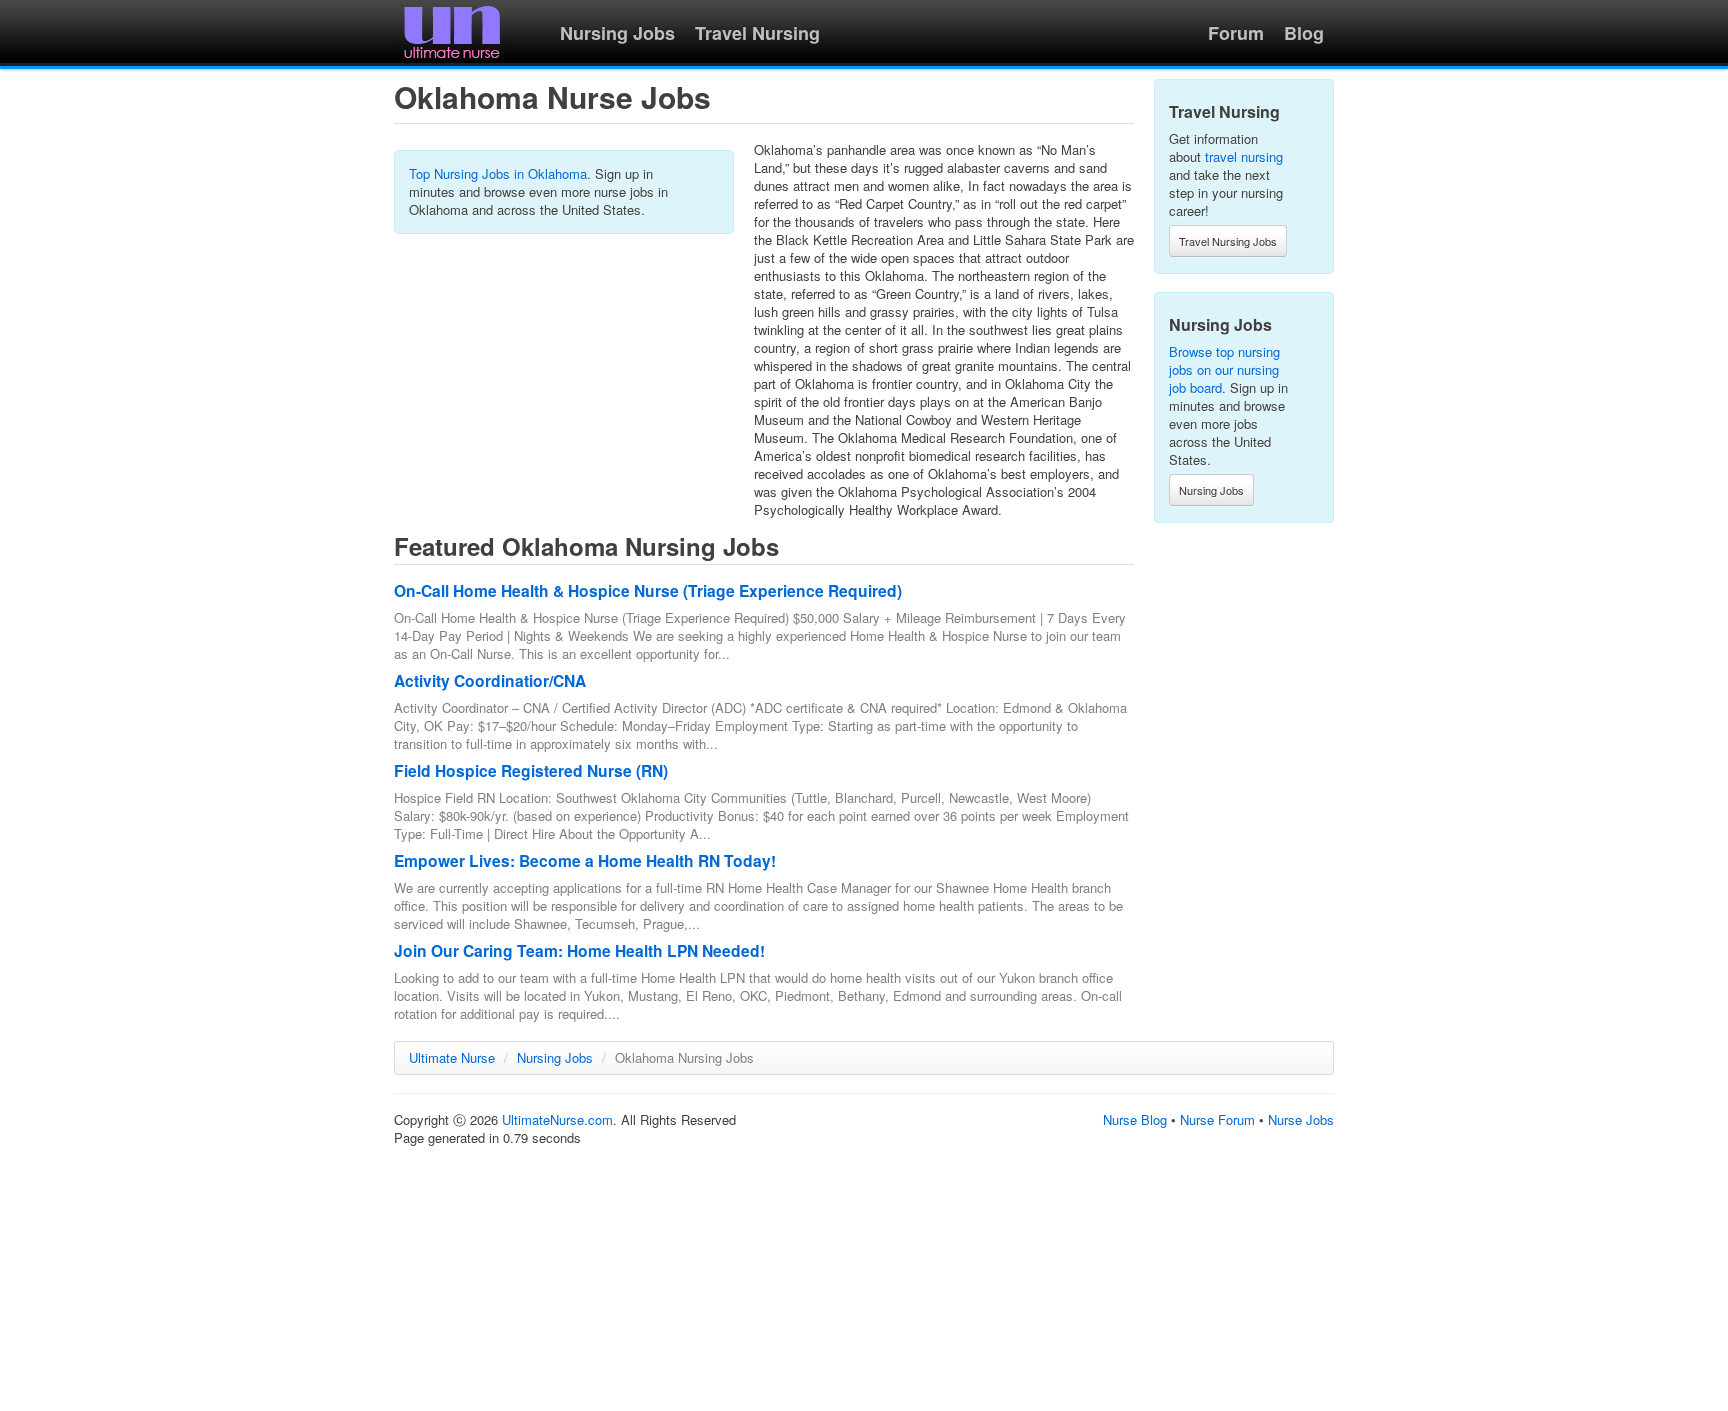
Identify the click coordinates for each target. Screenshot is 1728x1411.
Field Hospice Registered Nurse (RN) (531, 770)
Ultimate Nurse (452, 1057)
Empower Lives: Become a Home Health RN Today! (585, 860)
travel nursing (1244, 156)
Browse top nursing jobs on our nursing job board (1224, 369)
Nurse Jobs (1301, 1119)
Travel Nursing (757, 33)
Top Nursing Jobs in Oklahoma (498, 173)
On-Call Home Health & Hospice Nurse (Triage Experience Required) (648, 590)
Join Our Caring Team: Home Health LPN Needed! (579, 950)
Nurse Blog (1135, 1119)
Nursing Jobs (617, 33)
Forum (1236, 33)
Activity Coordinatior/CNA (490, 680)
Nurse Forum (1217, 1119)
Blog (1304, 33)
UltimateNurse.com (557, 1119)
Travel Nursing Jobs (1228, 241)
